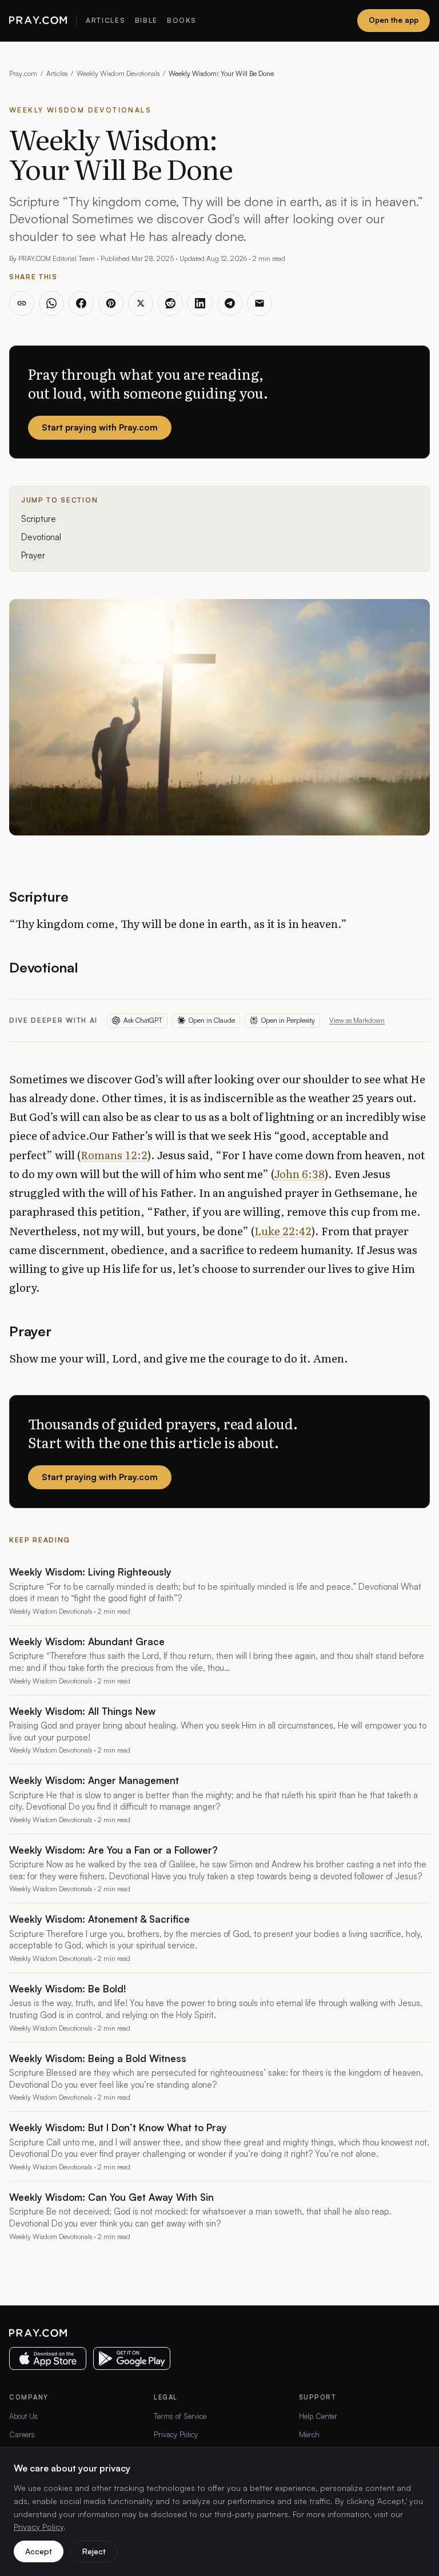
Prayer (33, 555)
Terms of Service (180, 2416)
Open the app (394, 20)
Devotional (41, 537)
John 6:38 (300, 1174)
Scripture (39, 519)
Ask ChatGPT (143, 1020)
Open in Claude (212, 1020)
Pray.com (23, 73)
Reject (94, 2551)
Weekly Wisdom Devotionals (118, 73)
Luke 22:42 (283, 1231)
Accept (39, 2551)
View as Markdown (357, 1020)
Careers (22, 2434)
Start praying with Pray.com (100, 427)
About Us (23, 2416)
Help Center (318, 2416)
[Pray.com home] (38, 21)
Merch (309, 2434)
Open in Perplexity (288, 1020)
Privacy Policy (176, 2434)
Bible (146, 20)
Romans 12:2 (114, 1155)
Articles (105, 20)
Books (181, 20)
